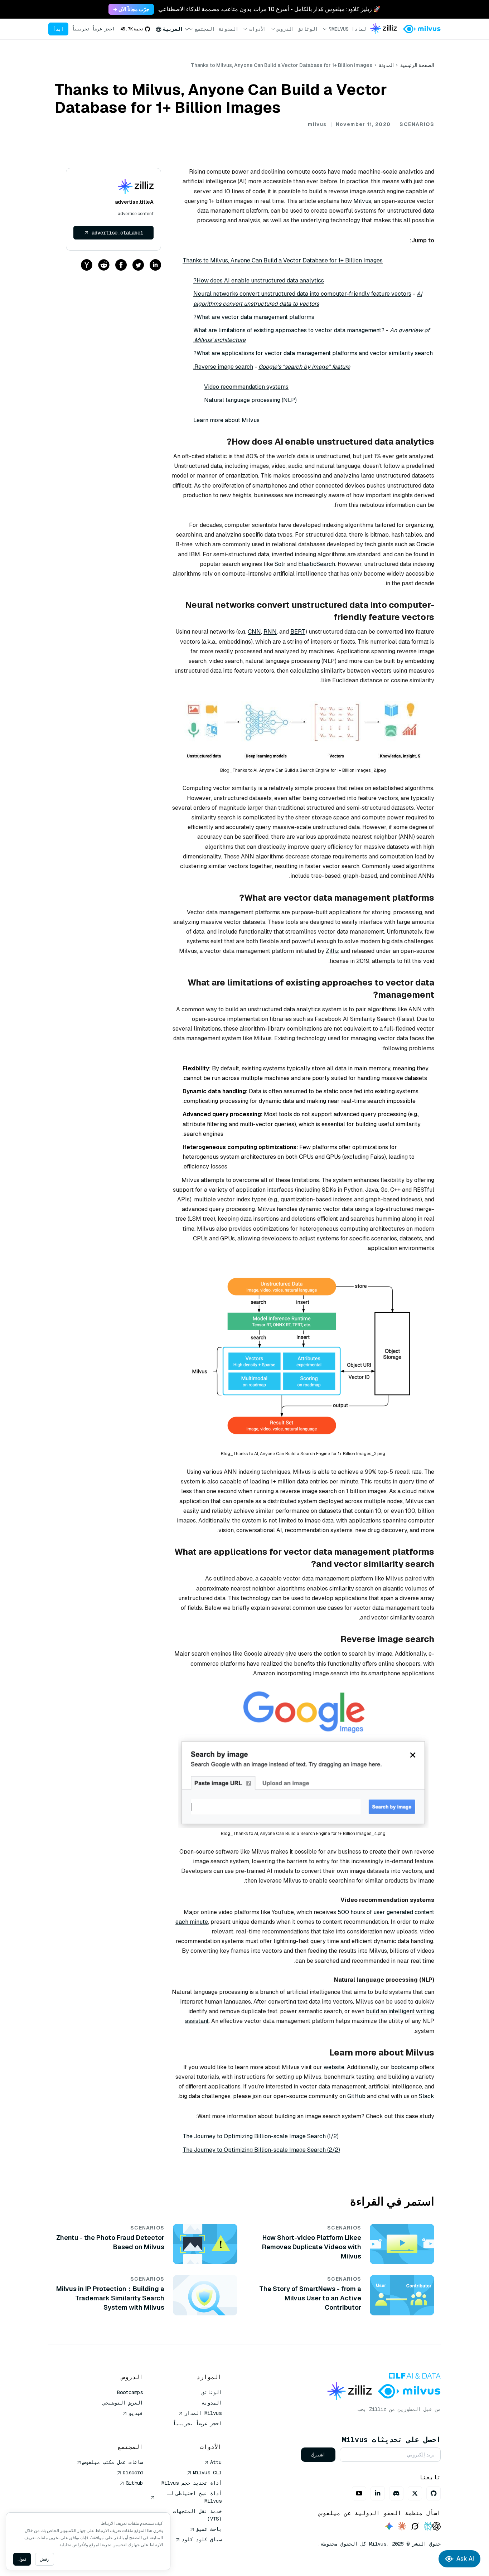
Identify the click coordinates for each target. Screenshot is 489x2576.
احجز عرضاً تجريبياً (93, 29)
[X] (415, 2493)
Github (134, 2483)
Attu (216, 2462)
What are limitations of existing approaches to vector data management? (289, 330)
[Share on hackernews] (87, 265)
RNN (270, 632)
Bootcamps (130, 2392)
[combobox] (173, 29)
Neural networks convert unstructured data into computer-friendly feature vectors (302, 294)
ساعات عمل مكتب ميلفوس (113, 2462)
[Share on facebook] (121, 265)
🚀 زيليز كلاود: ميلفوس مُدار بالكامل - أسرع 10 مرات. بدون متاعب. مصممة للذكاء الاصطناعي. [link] (269, 9)
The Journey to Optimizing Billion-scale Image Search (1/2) (261, 2136)
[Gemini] (389, 2527)
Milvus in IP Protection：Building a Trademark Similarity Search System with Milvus (110, 2298)
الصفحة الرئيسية (417, 65)
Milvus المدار (203, 2413)
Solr (280, 564)
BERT (298, 632)
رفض (45, 2559)
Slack (427, 2096)
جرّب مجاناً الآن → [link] (131, 9)
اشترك (318, 2455)
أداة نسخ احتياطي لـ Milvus (194, 2497)
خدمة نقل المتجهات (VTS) (197, 2515)
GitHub (356, 2096)
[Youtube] (359, 2493)
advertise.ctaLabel (117, 233)
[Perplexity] (428, 2527)
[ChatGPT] (436, 2527)
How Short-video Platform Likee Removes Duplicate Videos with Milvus (312, 2247)
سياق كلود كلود (202, 2539)
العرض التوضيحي (123, 2403)
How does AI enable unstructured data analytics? (259, 280)
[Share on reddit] (104, 265)
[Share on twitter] (138, 265)
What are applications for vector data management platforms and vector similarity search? (313, 353)
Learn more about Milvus (226, 420)
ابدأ (58, 29)
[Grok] (415, 2527)
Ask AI (465, 2559)
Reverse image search (224, 367)
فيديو (136, 2413)
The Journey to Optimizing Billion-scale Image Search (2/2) (261, 2150)
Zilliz (332, 951)
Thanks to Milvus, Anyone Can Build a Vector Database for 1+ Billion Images (283, 260)
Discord (133, 2473)
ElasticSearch (317, 564)
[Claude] (402, 2527)
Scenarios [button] (417, 124)
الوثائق (308, 29)
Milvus (362, 201)
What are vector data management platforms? (254, 317)
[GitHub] (434, 2493)
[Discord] (396, 2493)
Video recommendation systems (246, 387)
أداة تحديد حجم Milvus (192, 2483)
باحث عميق (209, 2529)
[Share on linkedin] (155, 265)
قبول (22, 2559)
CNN (254, 632)
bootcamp (405, 2067)
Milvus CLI (207, 2473)
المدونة (228, 29)
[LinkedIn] (378, 2493)
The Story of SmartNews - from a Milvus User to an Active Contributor (310, 2298)
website (334, 2067)
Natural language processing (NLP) (250, 400)
